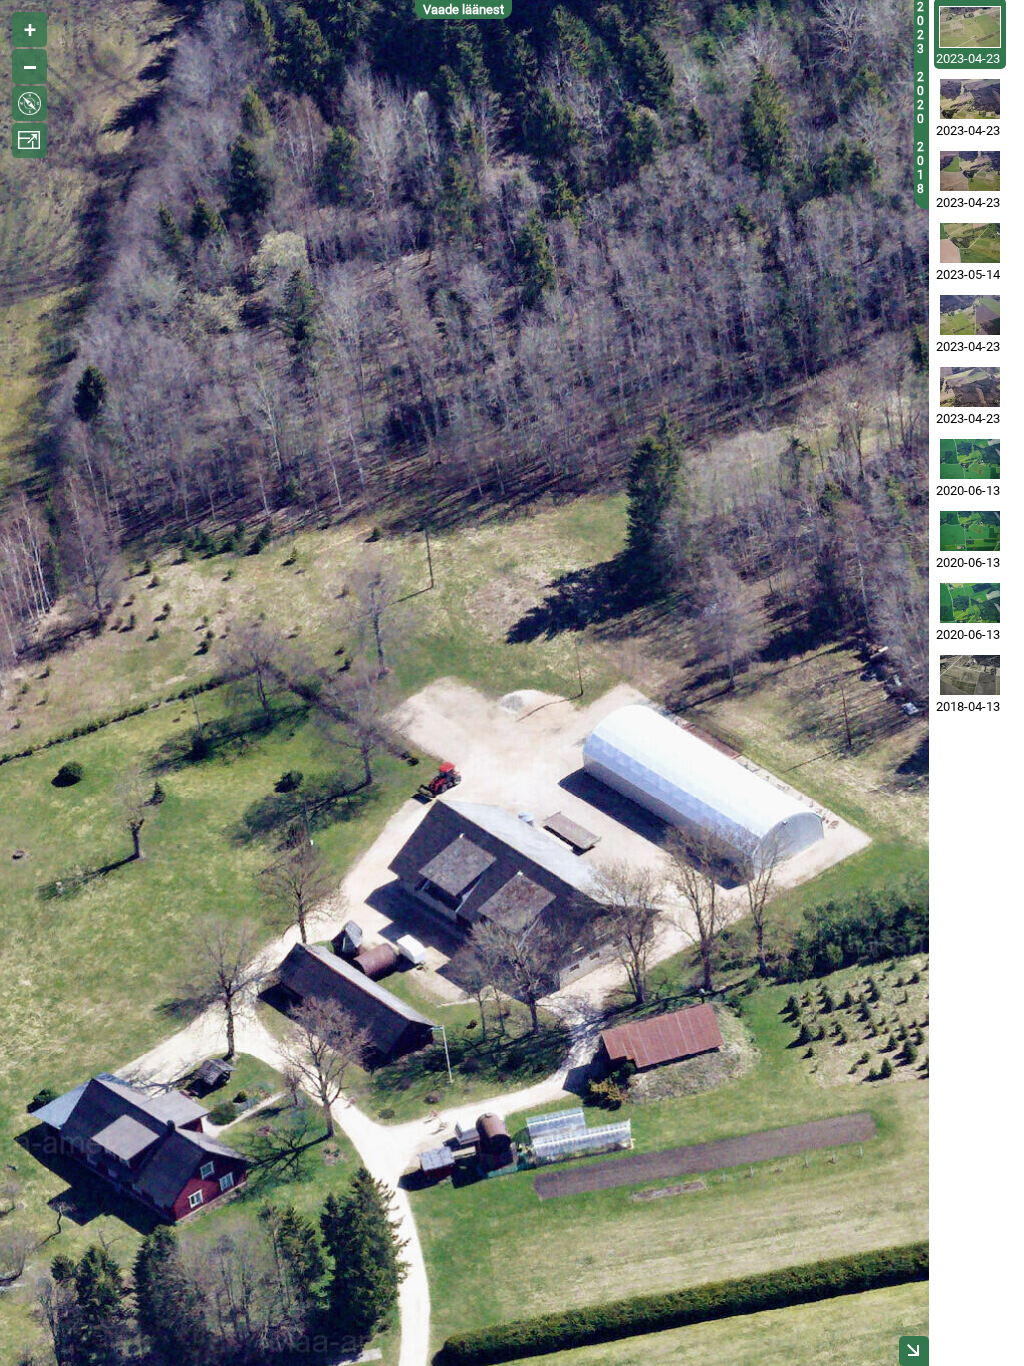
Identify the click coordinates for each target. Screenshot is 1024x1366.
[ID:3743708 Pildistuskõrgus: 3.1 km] (970, 603)
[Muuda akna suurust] (29, 140)
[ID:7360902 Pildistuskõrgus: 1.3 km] (970, 243)
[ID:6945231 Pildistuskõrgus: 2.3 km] (970, 315)
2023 (920, 28)
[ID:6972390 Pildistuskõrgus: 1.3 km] (970, 27)
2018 (920, 168)
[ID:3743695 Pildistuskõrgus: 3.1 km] (970, 459)
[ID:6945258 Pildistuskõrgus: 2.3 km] (970, 387)
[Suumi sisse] (29, 29)
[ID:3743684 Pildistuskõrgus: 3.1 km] (970, 531)
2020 (920, 98)
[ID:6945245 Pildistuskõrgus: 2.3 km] (970, 99)
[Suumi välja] (29, 66)
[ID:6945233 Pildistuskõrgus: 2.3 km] (970, 171)
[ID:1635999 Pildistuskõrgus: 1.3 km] (970, 675)
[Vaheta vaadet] (29, 103)
